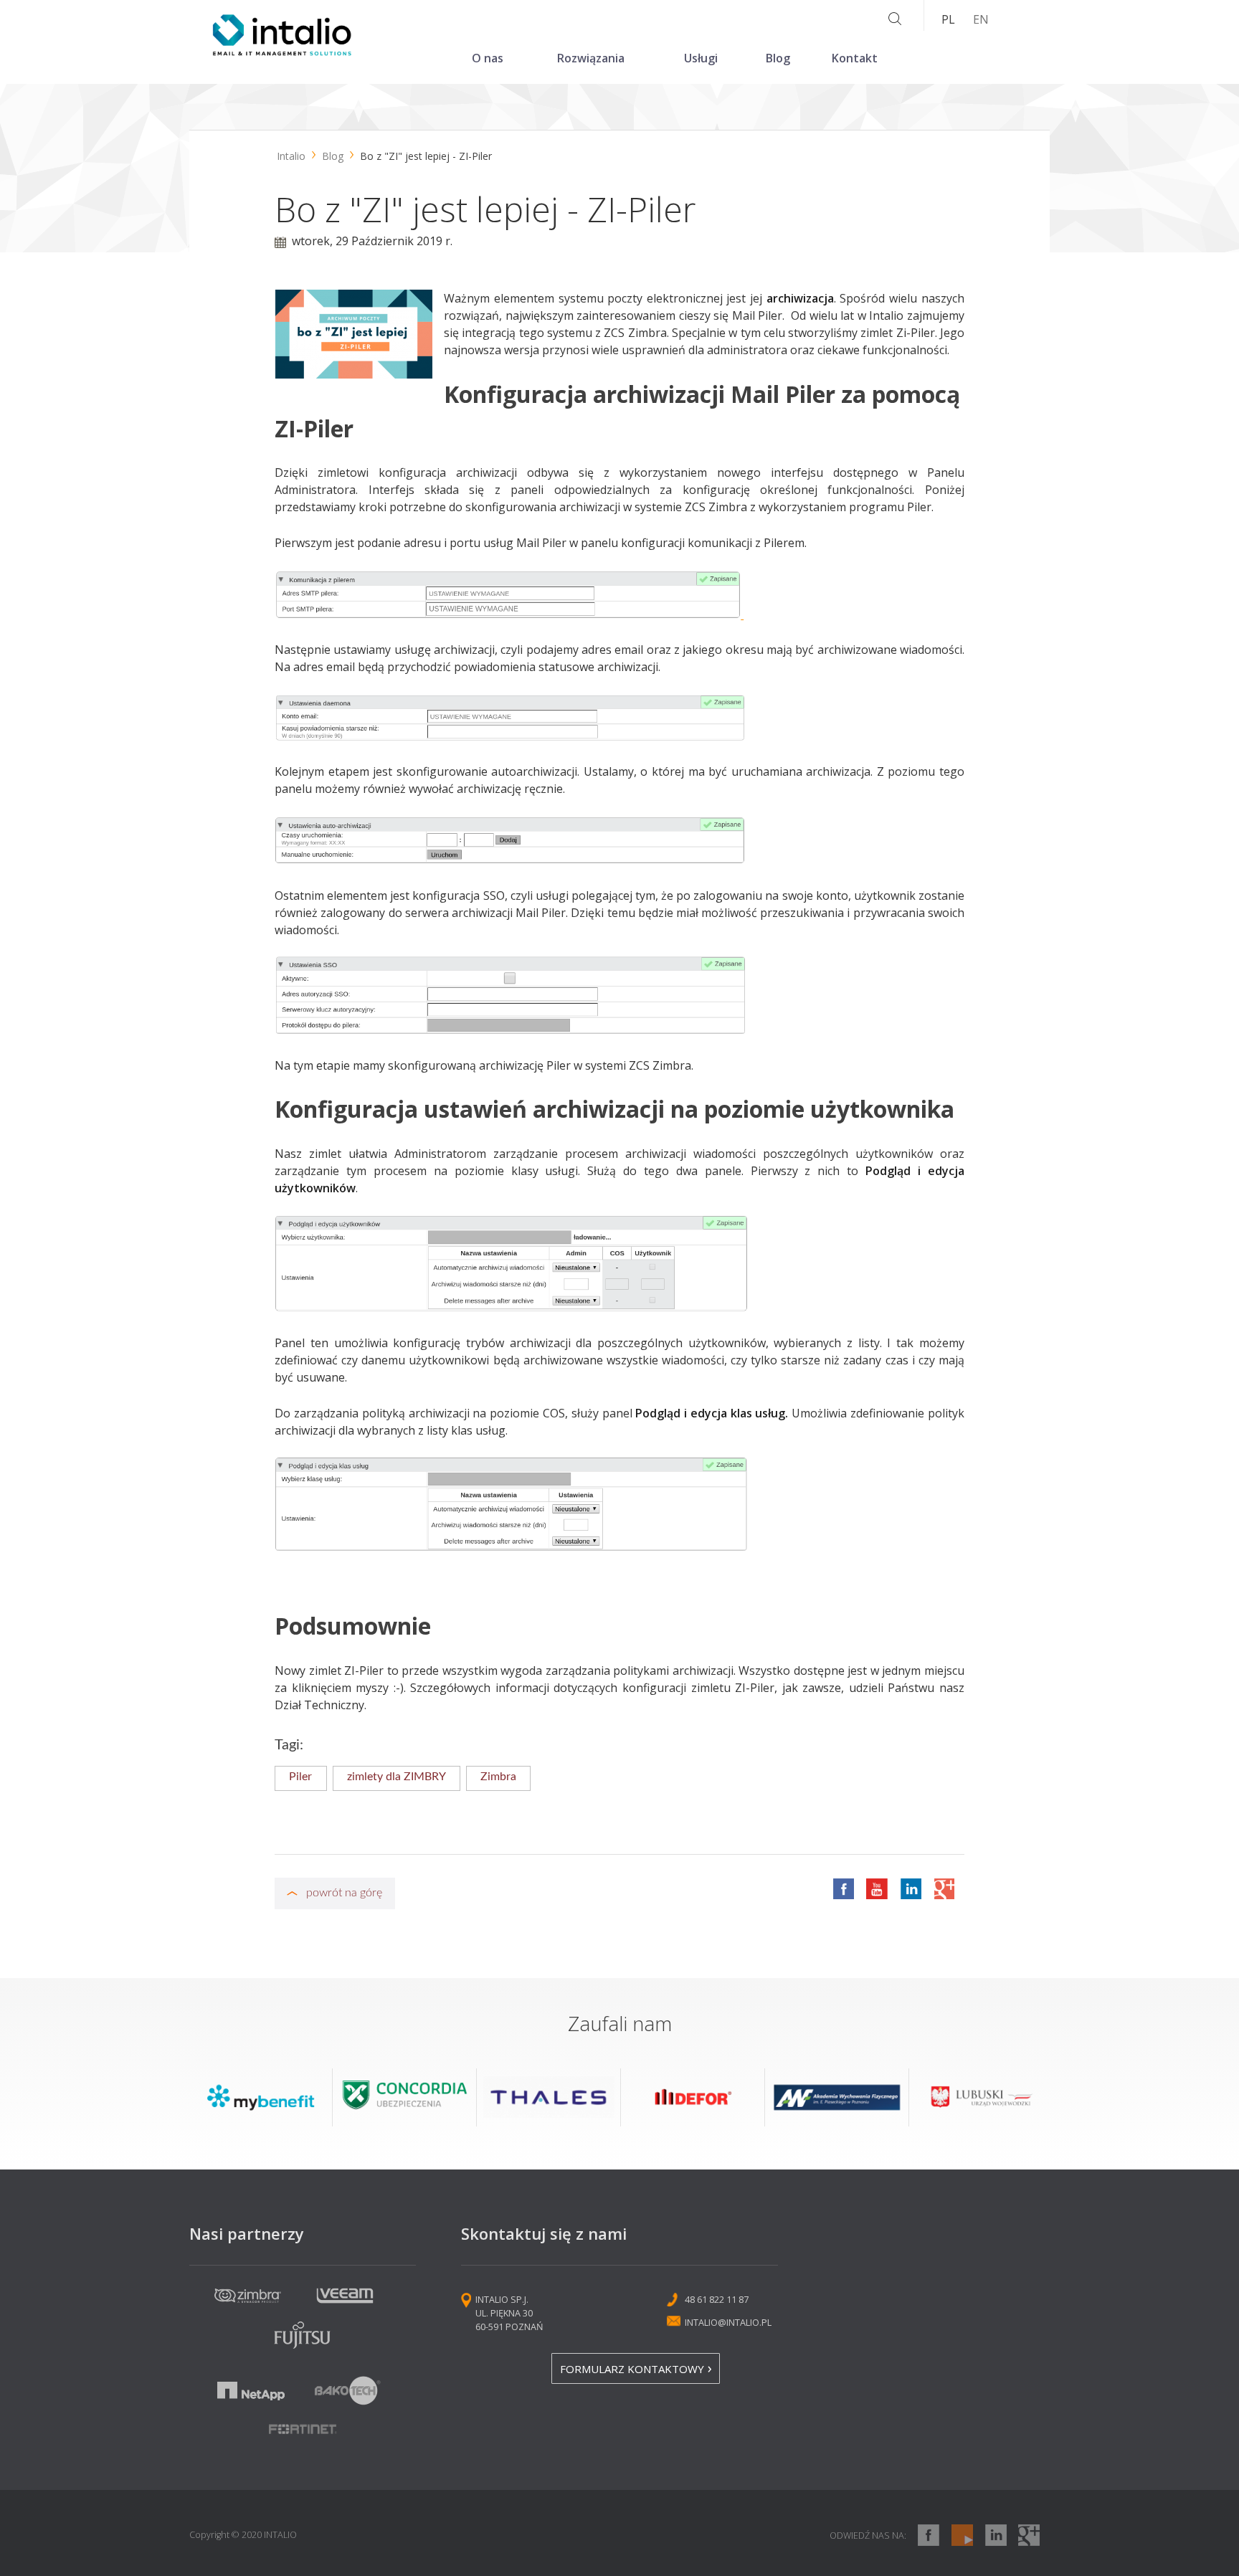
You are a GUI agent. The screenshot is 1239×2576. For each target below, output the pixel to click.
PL (948, 19)
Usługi (701, 58)
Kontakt (855, 58)
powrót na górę (344, 1893)
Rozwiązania (591, 58)
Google (944, 1888)
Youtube (877, 1888)
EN (981, 19)
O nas (488, 58)
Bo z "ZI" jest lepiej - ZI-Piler (426, 156)
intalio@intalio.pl (728, 2322)
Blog (778, 58)
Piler (300, 1777)
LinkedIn (911, 1888)
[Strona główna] (282, 52)
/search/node (895, 19)
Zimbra (498, 1777)
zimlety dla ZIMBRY (397, 1777)
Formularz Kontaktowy (632, 2369)
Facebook (843, 1888)
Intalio (291, 156)
